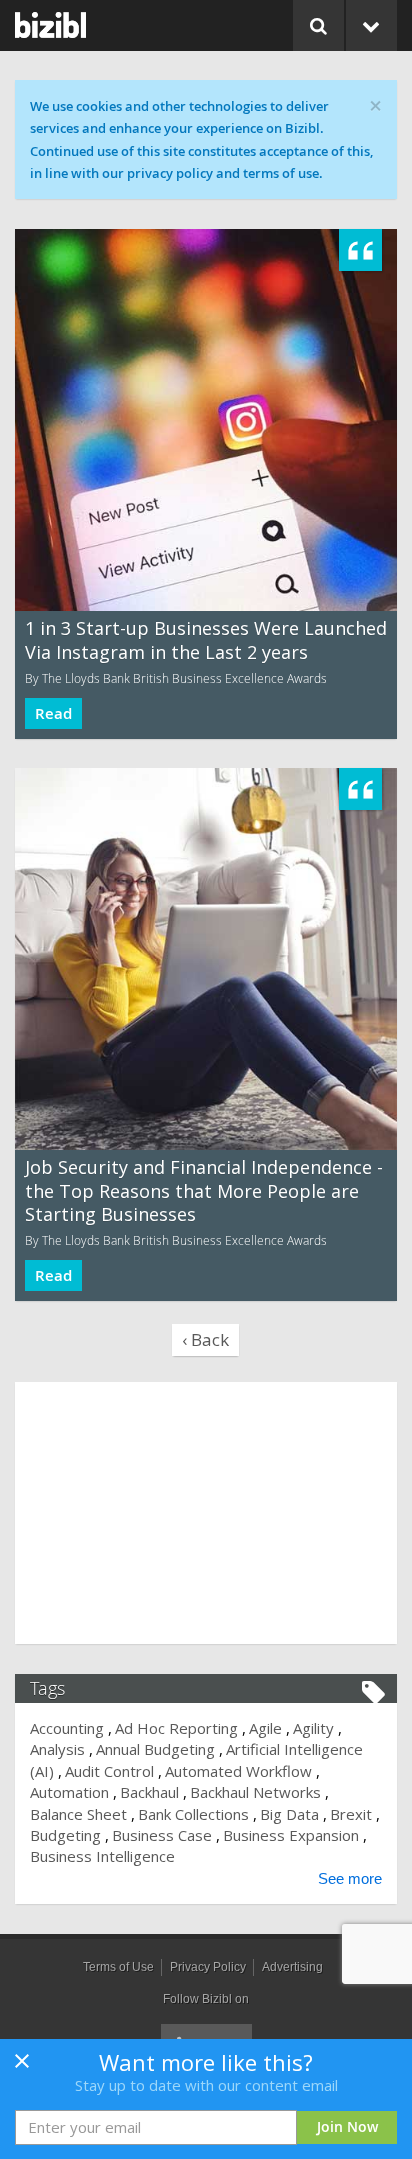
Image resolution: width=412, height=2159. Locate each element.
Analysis (57, 1749)
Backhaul (149, 1792)
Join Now (347, 2126)
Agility (313, 1728)
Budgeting (65, 1835)
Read (53, 713)
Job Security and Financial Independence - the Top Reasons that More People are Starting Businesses (204, 1190)
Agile (265, 1728)
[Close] (22, 2067)
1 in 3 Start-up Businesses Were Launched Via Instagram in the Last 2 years (206, 639)
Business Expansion (291, 1835)
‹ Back (205, 1339)
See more (350, 1878)
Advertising (292, 1967)
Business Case (162, 1835)
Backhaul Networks (255, 1792)
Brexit (351, 1814)
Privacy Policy (208, 1967)
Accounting (67, 1728)
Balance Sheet (78, 1814)
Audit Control (109, 1771)
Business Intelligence (102, 1856)
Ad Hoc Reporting (176, 1728)
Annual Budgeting (155, 1749)
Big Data (289, 1814)
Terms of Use (118, 1967)
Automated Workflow (238, 1771)
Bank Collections (193, 1814)
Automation (69, 1792)
